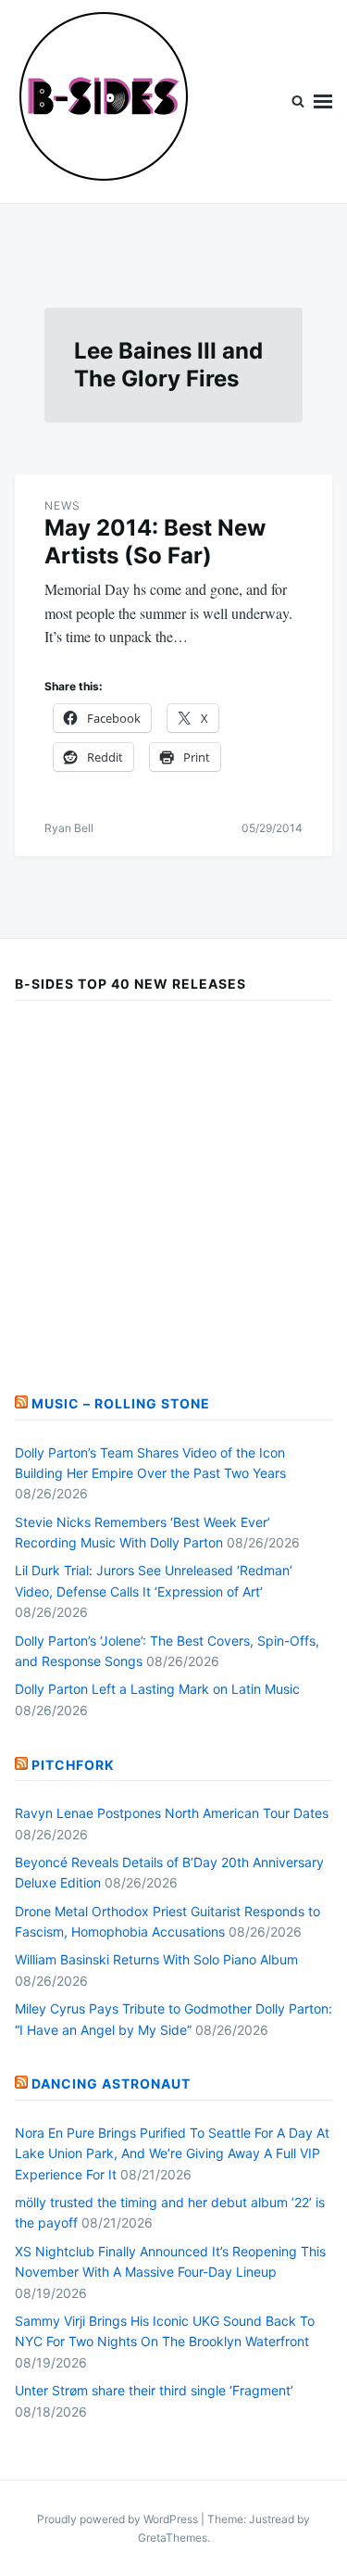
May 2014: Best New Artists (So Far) (155, 542)
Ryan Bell (69, 828)
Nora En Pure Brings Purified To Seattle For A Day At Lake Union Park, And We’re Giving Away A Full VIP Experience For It (172, 2153)
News (62, 505)
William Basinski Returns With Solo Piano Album (156, 1959)
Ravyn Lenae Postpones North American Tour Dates (172, 1813)
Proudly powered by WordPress (119, 2519)
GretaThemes (173, 2538)
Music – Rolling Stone (121, 1403)
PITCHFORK (73, 1765)
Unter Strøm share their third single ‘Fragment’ (154, 2390)
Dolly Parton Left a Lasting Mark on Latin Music (157, 1689)
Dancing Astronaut (111, 2084)
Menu (323, 101)
